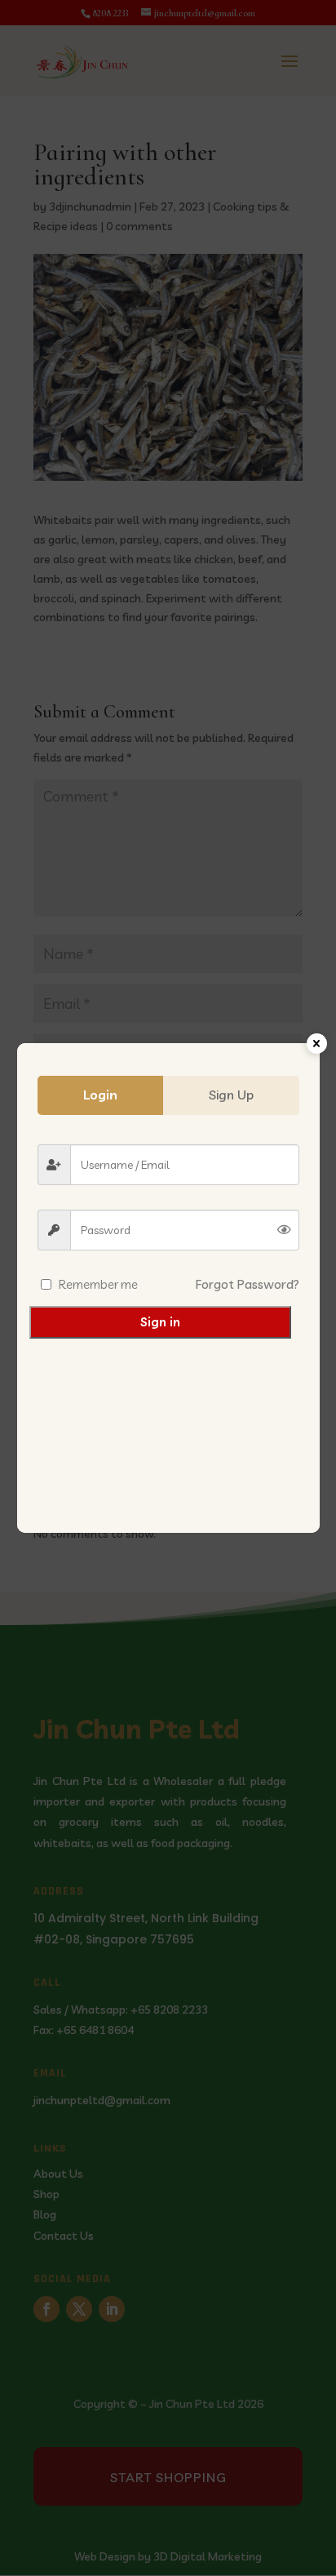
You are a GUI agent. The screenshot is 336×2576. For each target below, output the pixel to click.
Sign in (160, 1322)
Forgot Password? (248, 1284)
